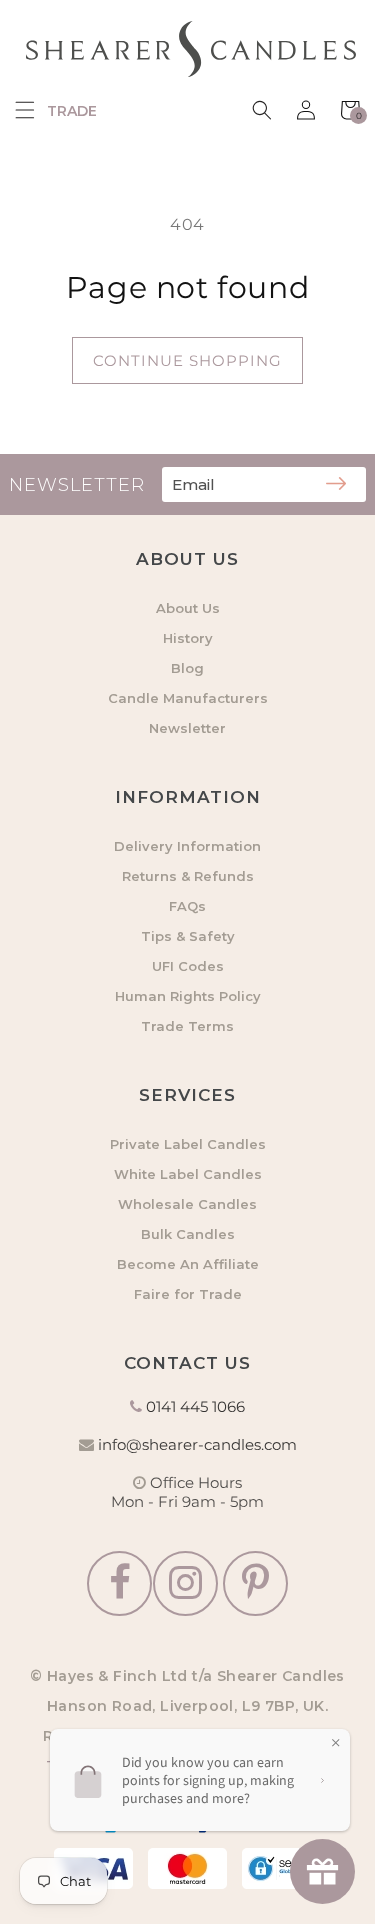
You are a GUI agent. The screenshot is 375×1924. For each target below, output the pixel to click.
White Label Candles (188, 1174)
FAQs (187, 906)
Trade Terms (187, 1026)
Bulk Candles (188, 1234)
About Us (188, 608)
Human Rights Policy (188, 996)
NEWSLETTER (77, 485)
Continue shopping (187, 360)
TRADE (72, 111)
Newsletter (187, 728)
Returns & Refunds (188, 876)
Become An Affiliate (188, 1264)
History (188, 638)
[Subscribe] (336, 485)
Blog (187, 668)
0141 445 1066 (195, 1406)
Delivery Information (187, 846)
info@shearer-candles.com (197, 1444)
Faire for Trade (188, 1294)
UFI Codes (188, 966)
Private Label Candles (188, 1144)
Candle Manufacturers (188, 698)
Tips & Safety (188, 936)
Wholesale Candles (187, 1204)
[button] (25, 110)
